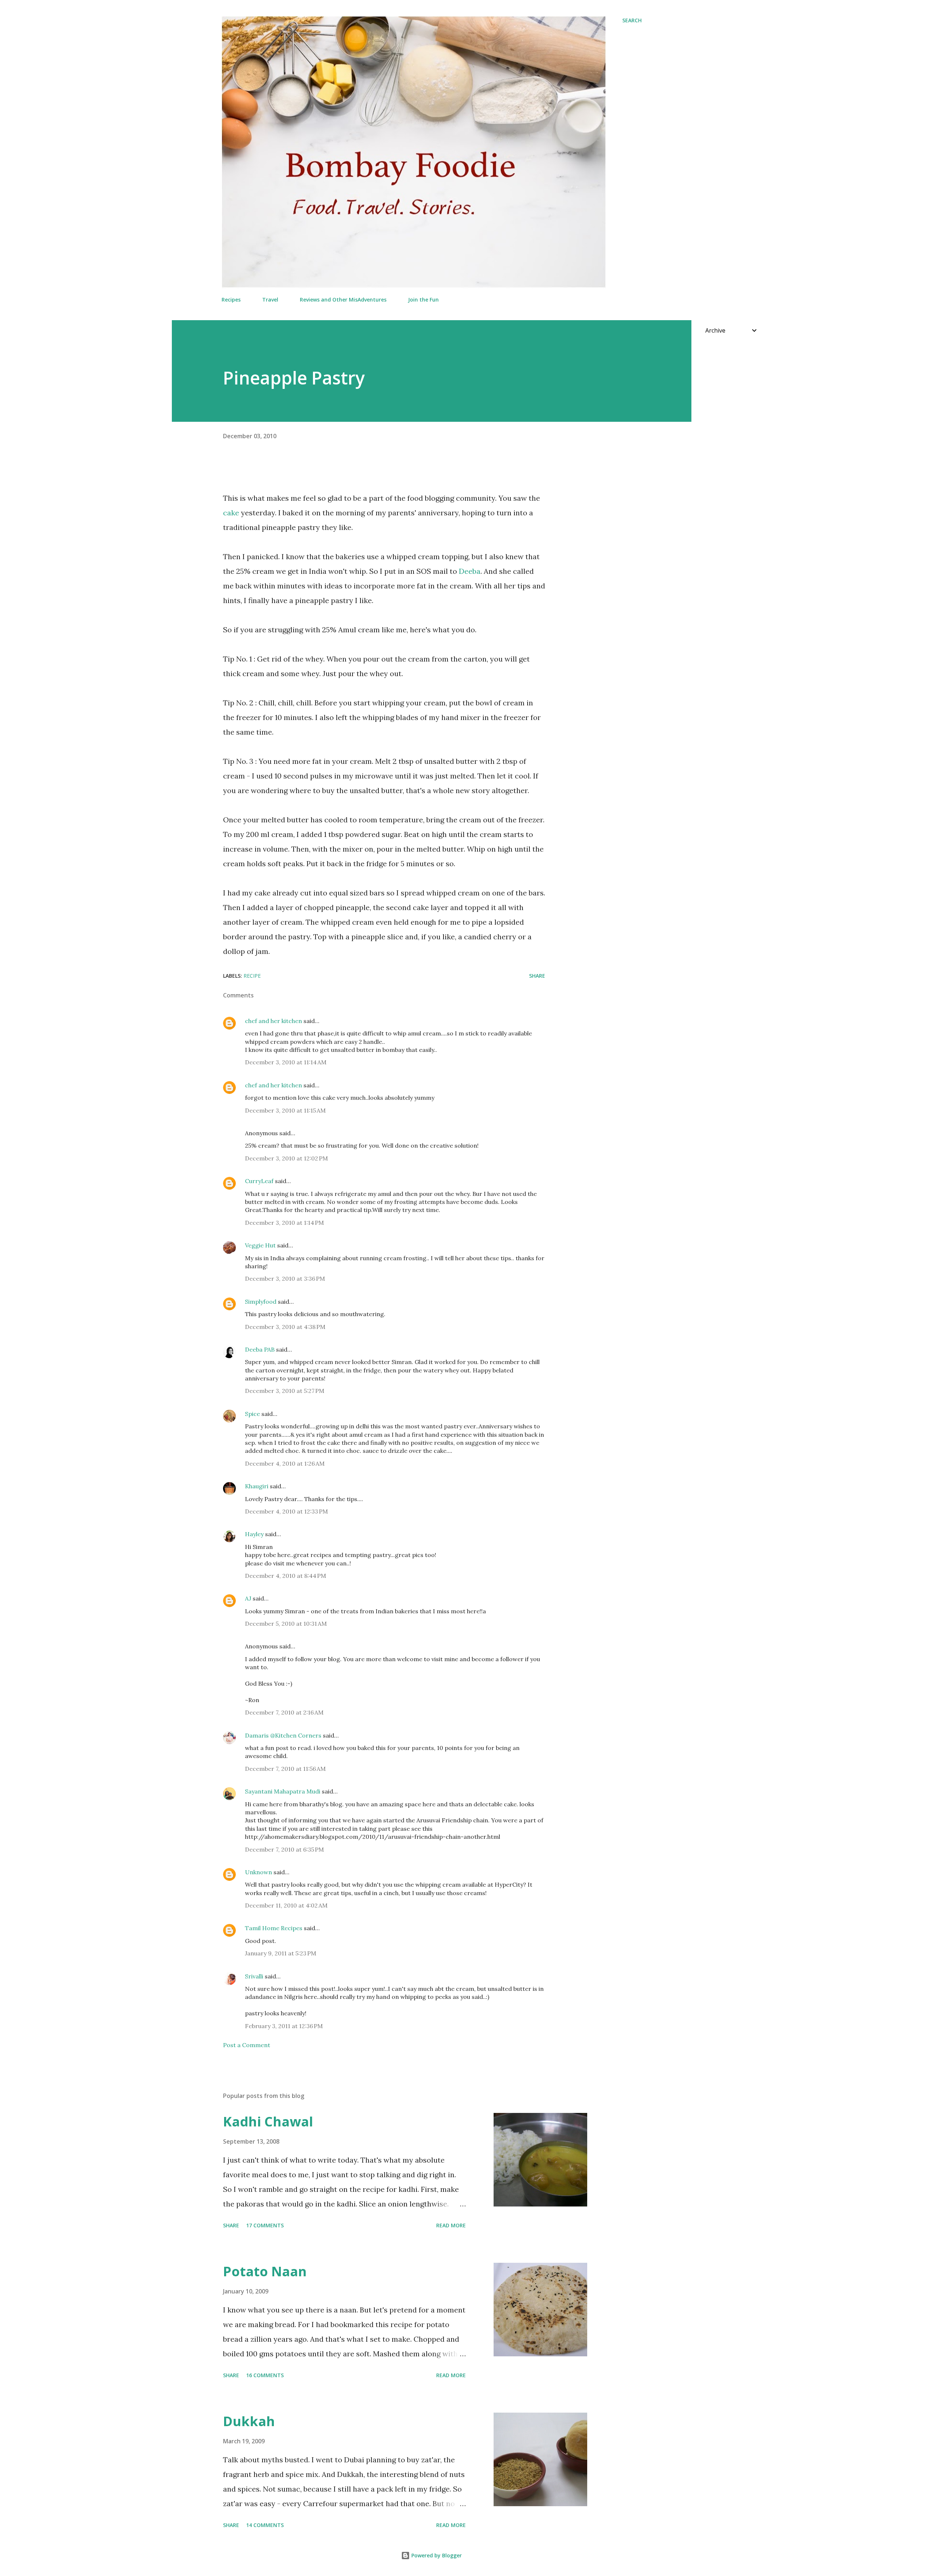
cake (231, 513)
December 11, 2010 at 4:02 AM (286, 1905)
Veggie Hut (260, 1245)
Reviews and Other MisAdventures (343, 300)
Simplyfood (261, 1302)
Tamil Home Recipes (274, 1928)
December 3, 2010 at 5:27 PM (285, 1391)
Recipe (252, 976)
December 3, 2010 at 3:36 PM (285, 1278)
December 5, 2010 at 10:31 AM (286, 1624)
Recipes (231, 300)
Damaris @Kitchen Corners (283, 1735)
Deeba (470, 571)
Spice (252, 1414)
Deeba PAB (260, 1349)
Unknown (258, 1872)
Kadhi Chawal (268, 2122)
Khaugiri (257, 1486)
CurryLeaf (259, 1181)
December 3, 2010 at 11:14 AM (286, 1062)
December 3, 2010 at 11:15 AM (285, 1110)
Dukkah (249, 2421)
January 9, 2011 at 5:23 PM (281, 1953)
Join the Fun (423, 300)
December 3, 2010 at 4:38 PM (285, 1327)
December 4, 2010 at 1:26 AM (285, 1463)
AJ (248, 1598)
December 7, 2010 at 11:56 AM (285, 1769)
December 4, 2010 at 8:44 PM (286, 1576)
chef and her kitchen (273, 1021)
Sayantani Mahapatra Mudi (283, 1791)
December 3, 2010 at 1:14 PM (284, 1223)
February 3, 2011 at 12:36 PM (284, 2026)
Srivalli (254, 1976)
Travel (270, 300)
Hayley (254, 1534)
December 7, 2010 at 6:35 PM (284, 1849)
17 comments (265, 2225)
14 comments (265, 2525)
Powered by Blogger (436, 2555)
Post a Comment (247, 2045)
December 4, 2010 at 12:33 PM (286, 1511)
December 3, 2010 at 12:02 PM (286, 1158)
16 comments (265, 2375)
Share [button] (537, 976)
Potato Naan (265, 2271)
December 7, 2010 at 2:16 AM (284, 1712)
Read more (451, 2225)
